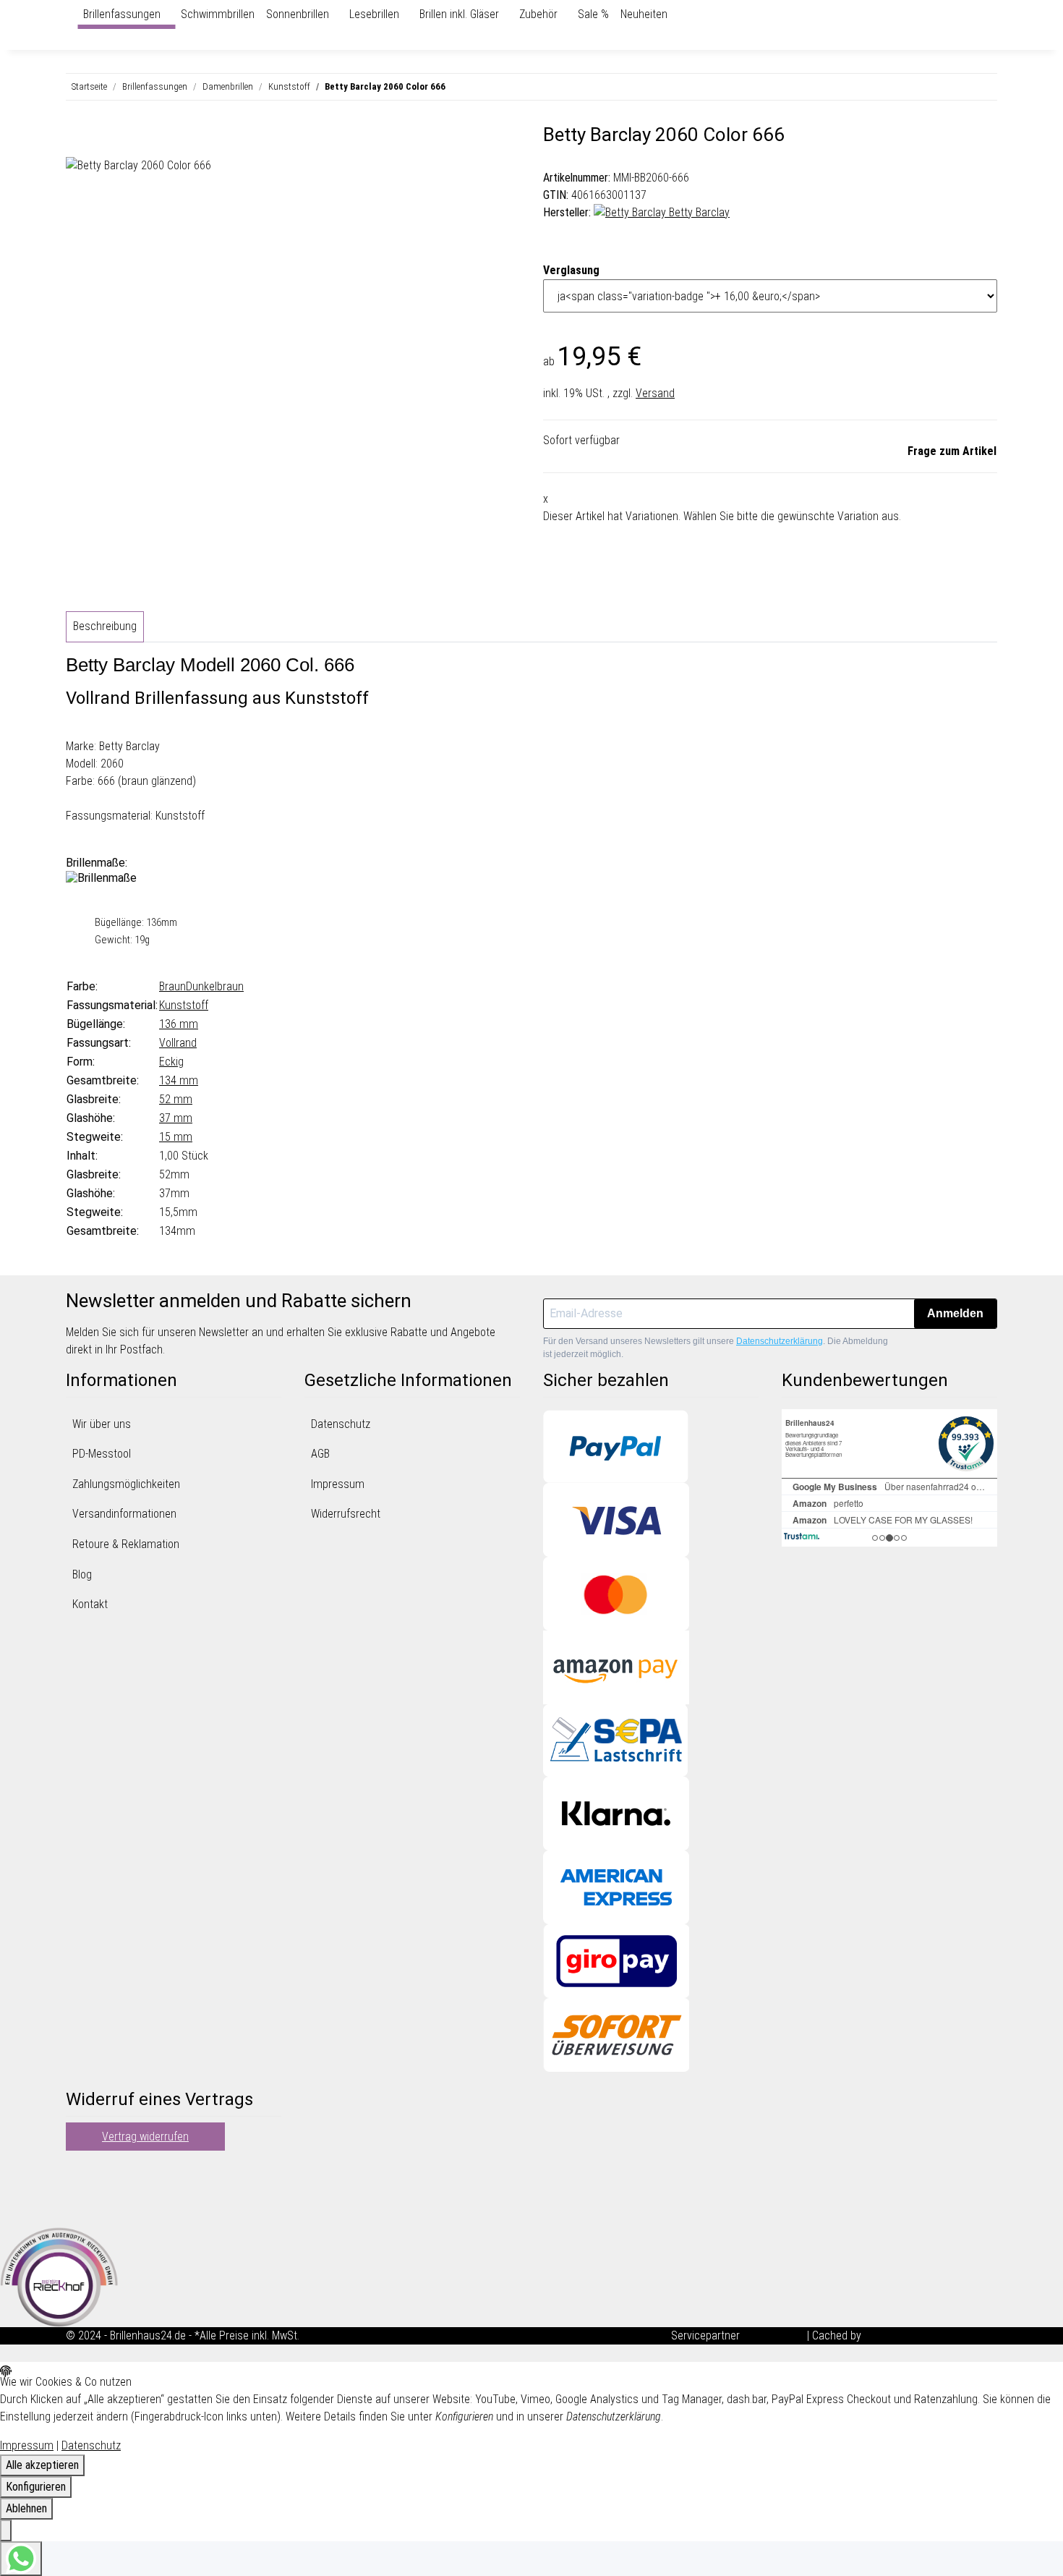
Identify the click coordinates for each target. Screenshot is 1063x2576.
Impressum (338, 1484)
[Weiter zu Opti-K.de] (59, 2276)
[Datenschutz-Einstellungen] (6, 2530)
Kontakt (90, 1604)
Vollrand (178, 1043)
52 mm (176, 1099)
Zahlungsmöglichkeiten (126, 1484)
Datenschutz (341, 1424)
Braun (172, 986)
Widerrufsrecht (346, 1514)
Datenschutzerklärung (780, 1341)
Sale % (593, 14)
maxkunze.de (775, 2335)
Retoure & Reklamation (126, 1544)
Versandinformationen (124, 1514)
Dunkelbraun (215, 986)
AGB (320, 1454)
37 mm (176, 1118)
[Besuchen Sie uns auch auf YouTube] (77, 2189)
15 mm (176, 1137)
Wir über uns (102, 1424)
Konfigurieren (36, 2487)
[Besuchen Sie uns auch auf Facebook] (77, 2172)
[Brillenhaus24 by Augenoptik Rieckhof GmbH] (72, 14)
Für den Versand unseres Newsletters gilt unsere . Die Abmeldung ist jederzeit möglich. (716, 1348)
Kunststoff (184, 1005)
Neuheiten (644, 14)
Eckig (171, 1062)
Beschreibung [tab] (105, 626)
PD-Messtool (102, 1454)
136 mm (179, 1024)
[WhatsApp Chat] (21, 2559)
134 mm (179, 1080)
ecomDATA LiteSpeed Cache (931, 2335)
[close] (77, 140)
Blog (82, 1574)
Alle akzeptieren (42, 2465)
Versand (655, 393)
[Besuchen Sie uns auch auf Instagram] (77, 2206)
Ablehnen (26, 2508)
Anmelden (955, 1313)
